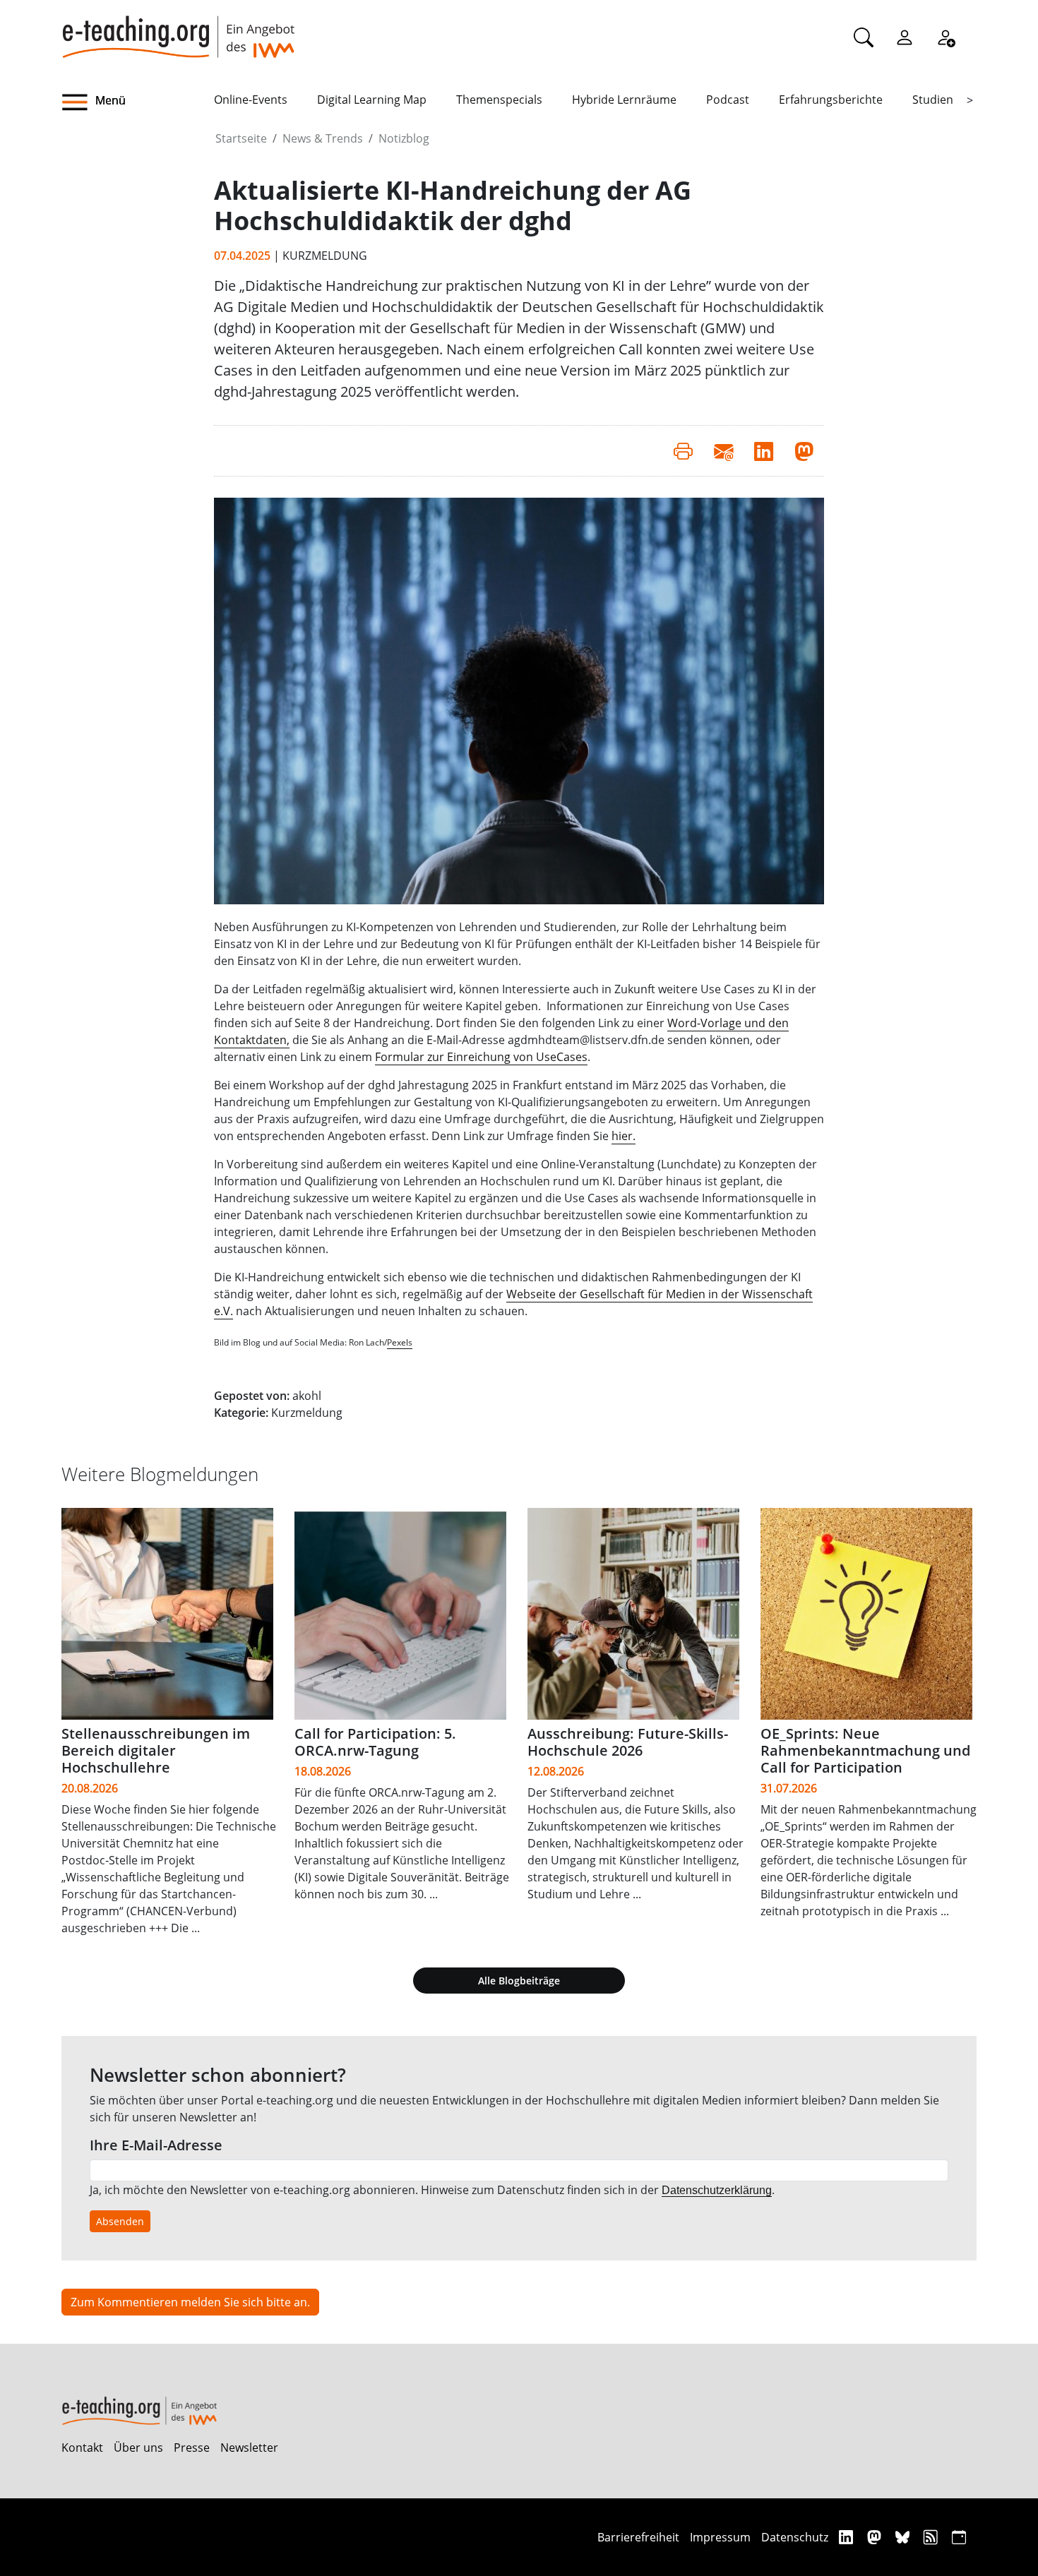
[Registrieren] (945, 37)
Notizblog (404, 138)
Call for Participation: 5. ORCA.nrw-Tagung (375, 1742)
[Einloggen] (905, 37)
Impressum (720, 2537)
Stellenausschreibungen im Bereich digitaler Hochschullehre (156, 1750)
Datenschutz (795, 2537)
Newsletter (249, 2448)
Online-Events (251, 100)
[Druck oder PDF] (683, 450)
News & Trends (323, 138)
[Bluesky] (904, 2537)
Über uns (138, 2448)
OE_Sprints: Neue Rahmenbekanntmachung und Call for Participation (865, 1750)
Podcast (728, 100)
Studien (933, 100)
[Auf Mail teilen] (723, 450)
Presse (192, 2448)
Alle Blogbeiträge (519, 1981)
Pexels (400, 1342)
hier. (624, 1136)
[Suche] (864, 37)
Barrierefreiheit (638, 2537)
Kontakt (82, 2448)
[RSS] (932, 2537)
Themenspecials (499, 100)
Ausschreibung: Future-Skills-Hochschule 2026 (628, 1742)
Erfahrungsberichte (831, 100)
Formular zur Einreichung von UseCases (481, 1057)
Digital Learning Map (372, 100)
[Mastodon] (876, 2537)
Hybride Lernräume (624, 100)
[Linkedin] (848, 2537)
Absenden (120, 2221)
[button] (138, 102)
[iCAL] (959, 2537)
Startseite (241, 138)
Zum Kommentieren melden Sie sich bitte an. (190, 2302)
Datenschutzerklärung (717, 2190)
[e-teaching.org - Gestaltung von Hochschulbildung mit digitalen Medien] (178, 29)
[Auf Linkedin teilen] (764, 450)
